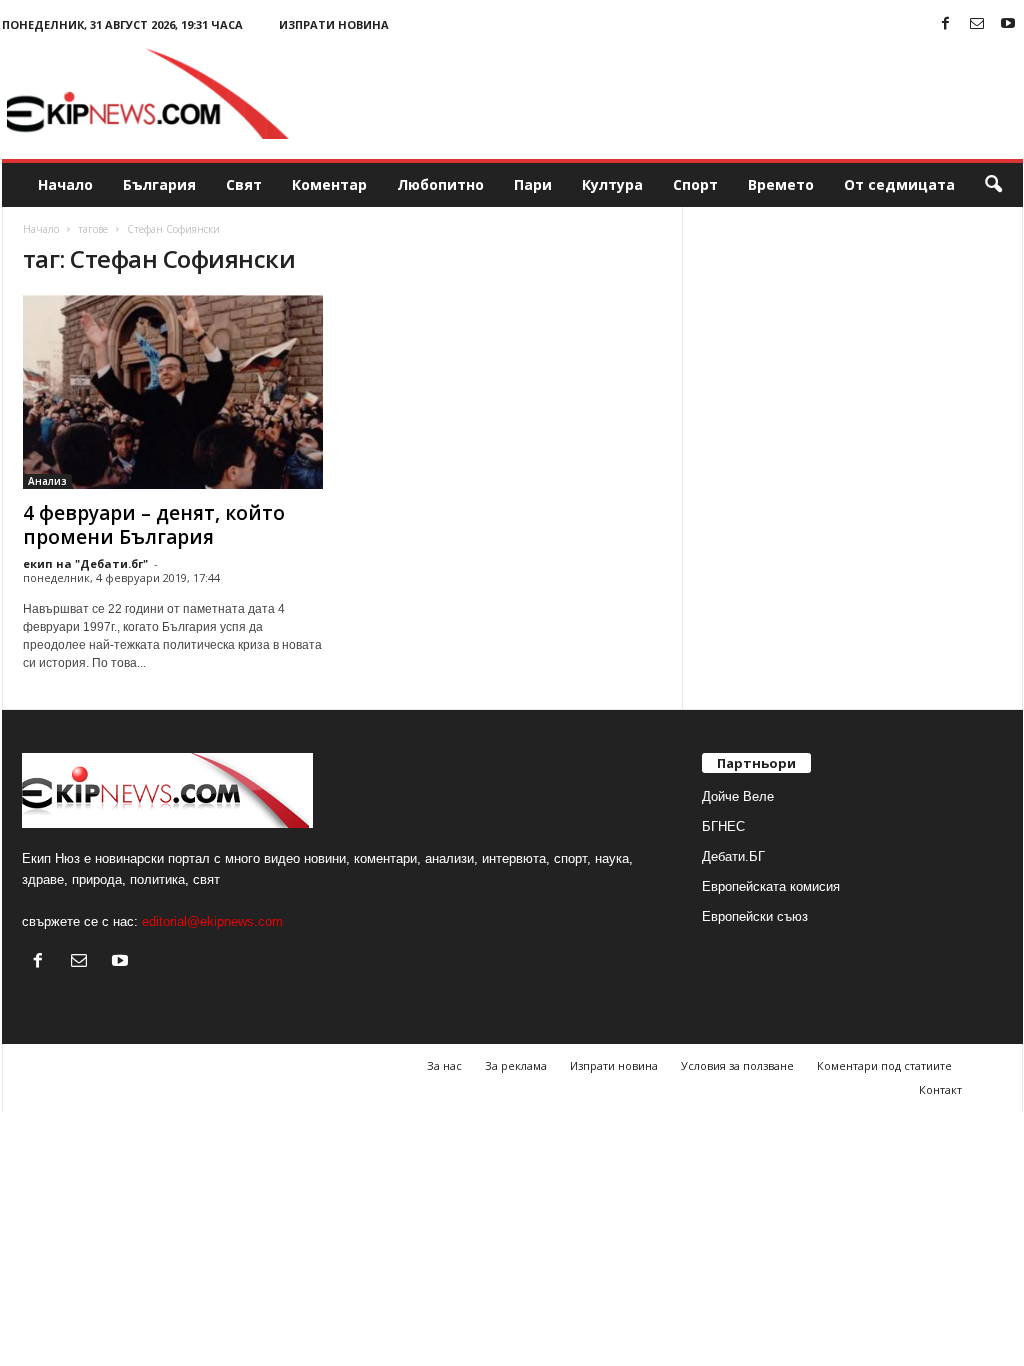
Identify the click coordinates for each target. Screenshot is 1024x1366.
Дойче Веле (738, 796)
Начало (65, 184)
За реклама (516, 1065)
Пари (533, 184)
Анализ (47, 481)
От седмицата (899, 184)
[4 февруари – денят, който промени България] (173, 392)
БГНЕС (723, 826)
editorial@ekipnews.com (212, 921)
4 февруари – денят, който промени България (154, 525)
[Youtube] (1008, 24)
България (159, 184)
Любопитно (440, 184)
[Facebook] (946, 24)
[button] (993, 185)
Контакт (940, 1089)
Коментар (329, 184)
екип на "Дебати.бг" (85, 563)
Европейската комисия (771, 886)
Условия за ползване (737, 1065)
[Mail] (977, 24)
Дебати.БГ (733, 856)
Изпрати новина (334, 24)
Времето (781, 184)
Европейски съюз (755, 916)
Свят (244, 184)
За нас (444, 1065)
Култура (612, 184)
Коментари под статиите (884, 1065)
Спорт (695, 184)
